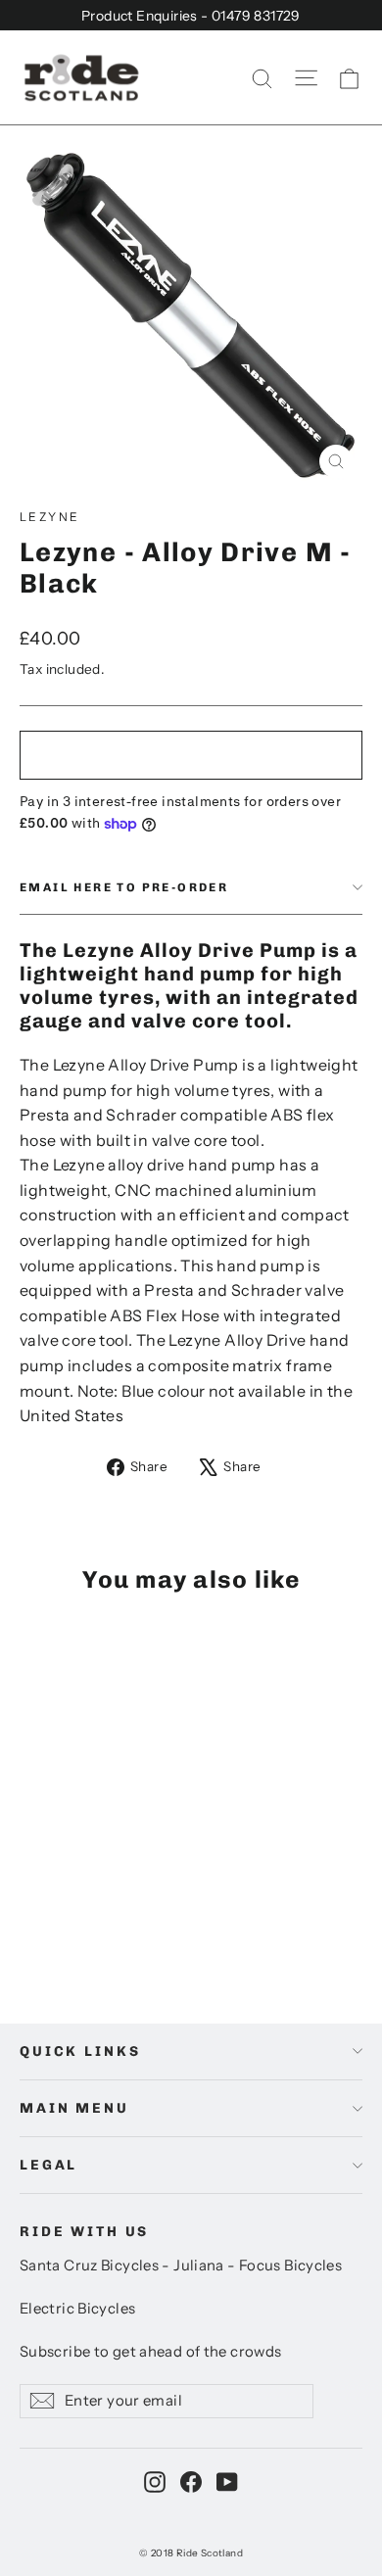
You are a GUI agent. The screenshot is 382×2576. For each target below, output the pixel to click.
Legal (48, 2165)
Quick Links (80, 2051)
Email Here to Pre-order (124, 887)
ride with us (84, 2232)
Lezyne (49, 517)
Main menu (74, 2108)
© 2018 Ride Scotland (191, 2553)
